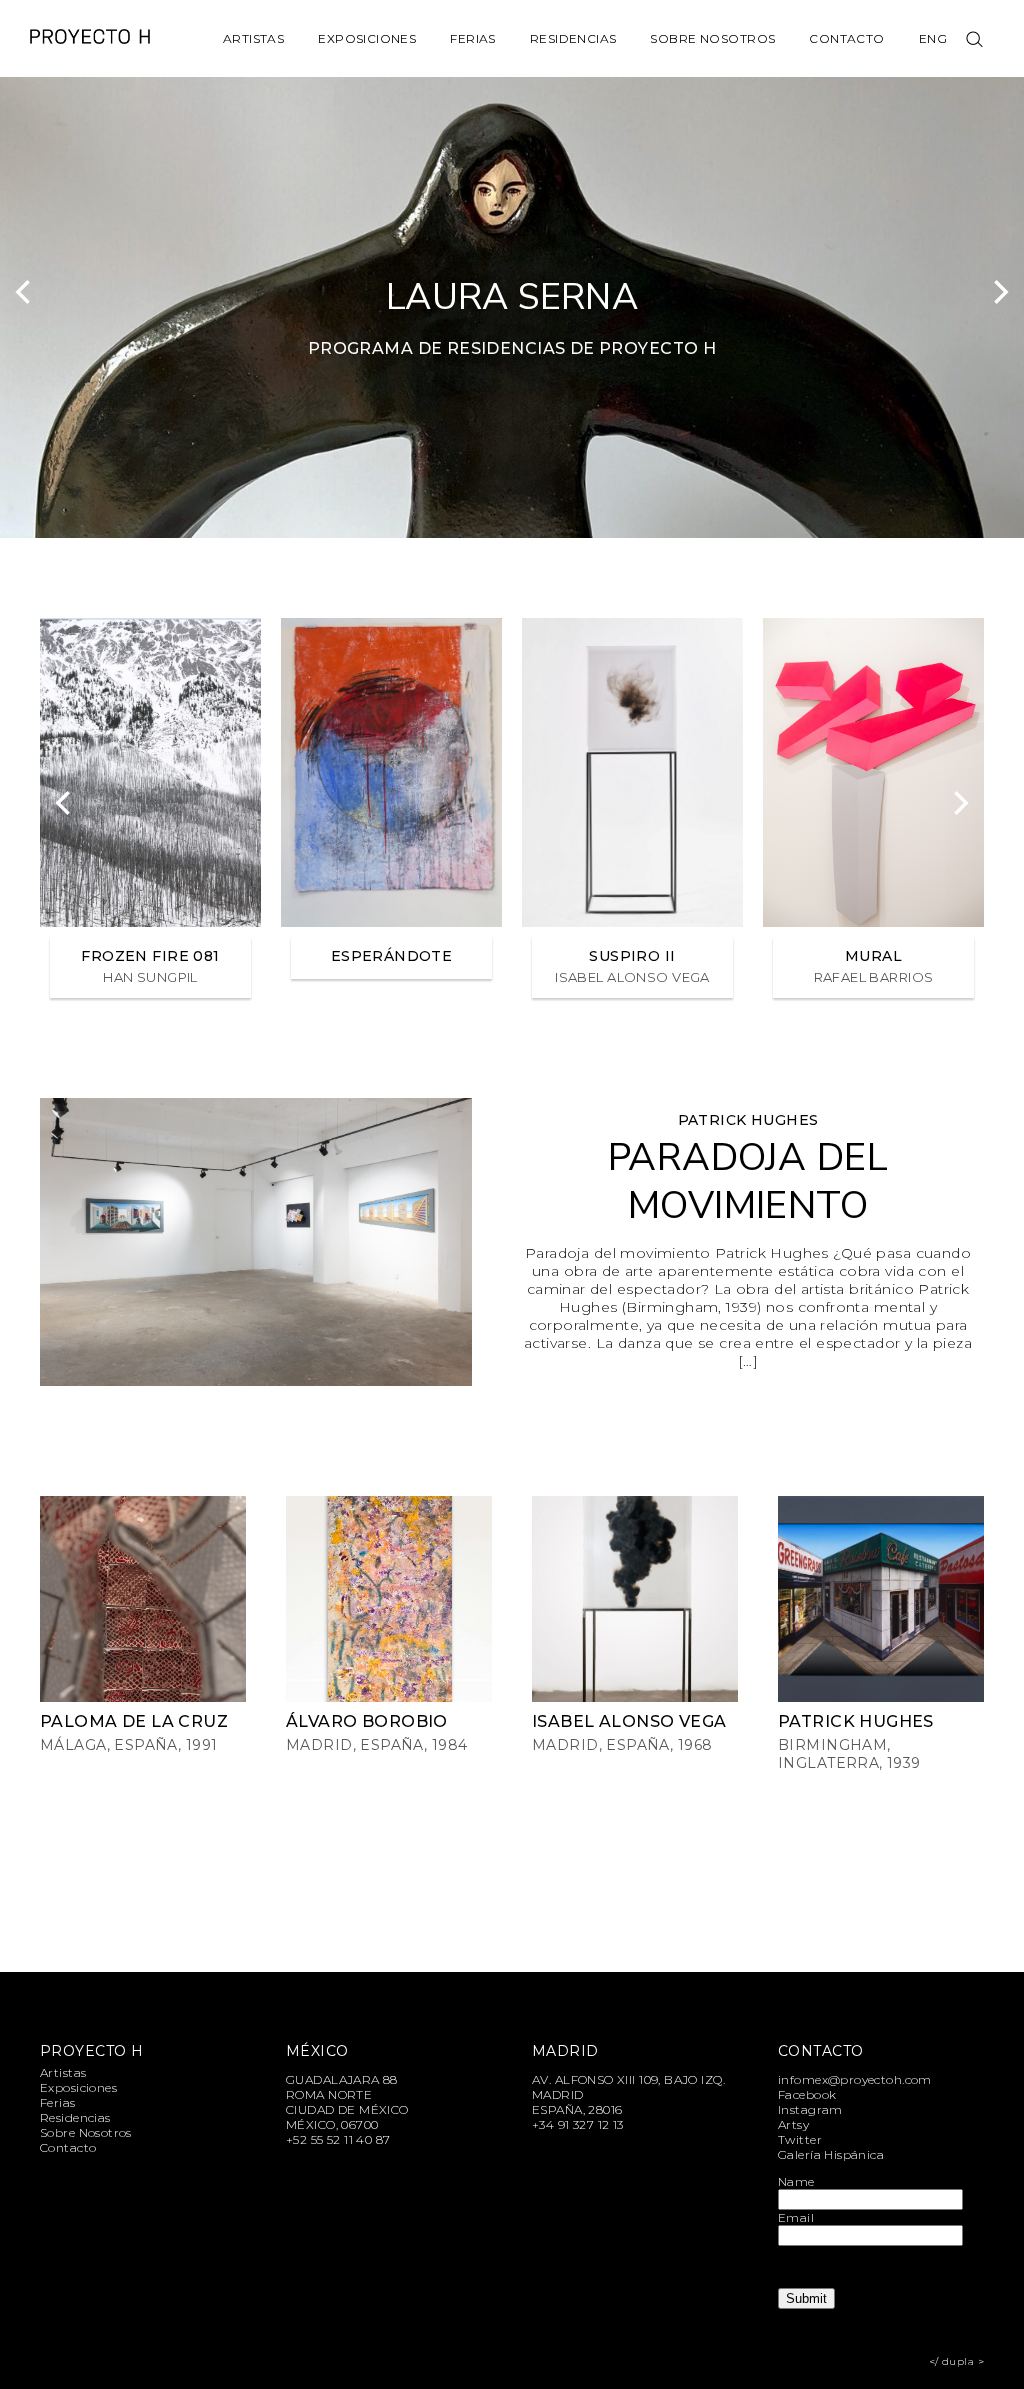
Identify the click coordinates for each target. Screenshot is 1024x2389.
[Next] (999, 292)
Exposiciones (367, 38)
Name (796, 2181)
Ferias (473, 38)
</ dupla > (956, 2361)
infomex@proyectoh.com (855, 2079)
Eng (933, 38)
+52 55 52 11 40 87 (338, 2139)
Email (796, 2217)
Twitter (800, 2139)
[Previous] (25, 292)
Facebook (807, 2094)
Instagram (810, 2109)
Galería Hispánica (831, 2154)
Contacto (846, 38)
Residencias (573, 38)
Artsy (793, 2124)
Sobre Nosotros (712, 38)
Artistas (253, 38)
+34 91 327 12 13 (578, 2124)
